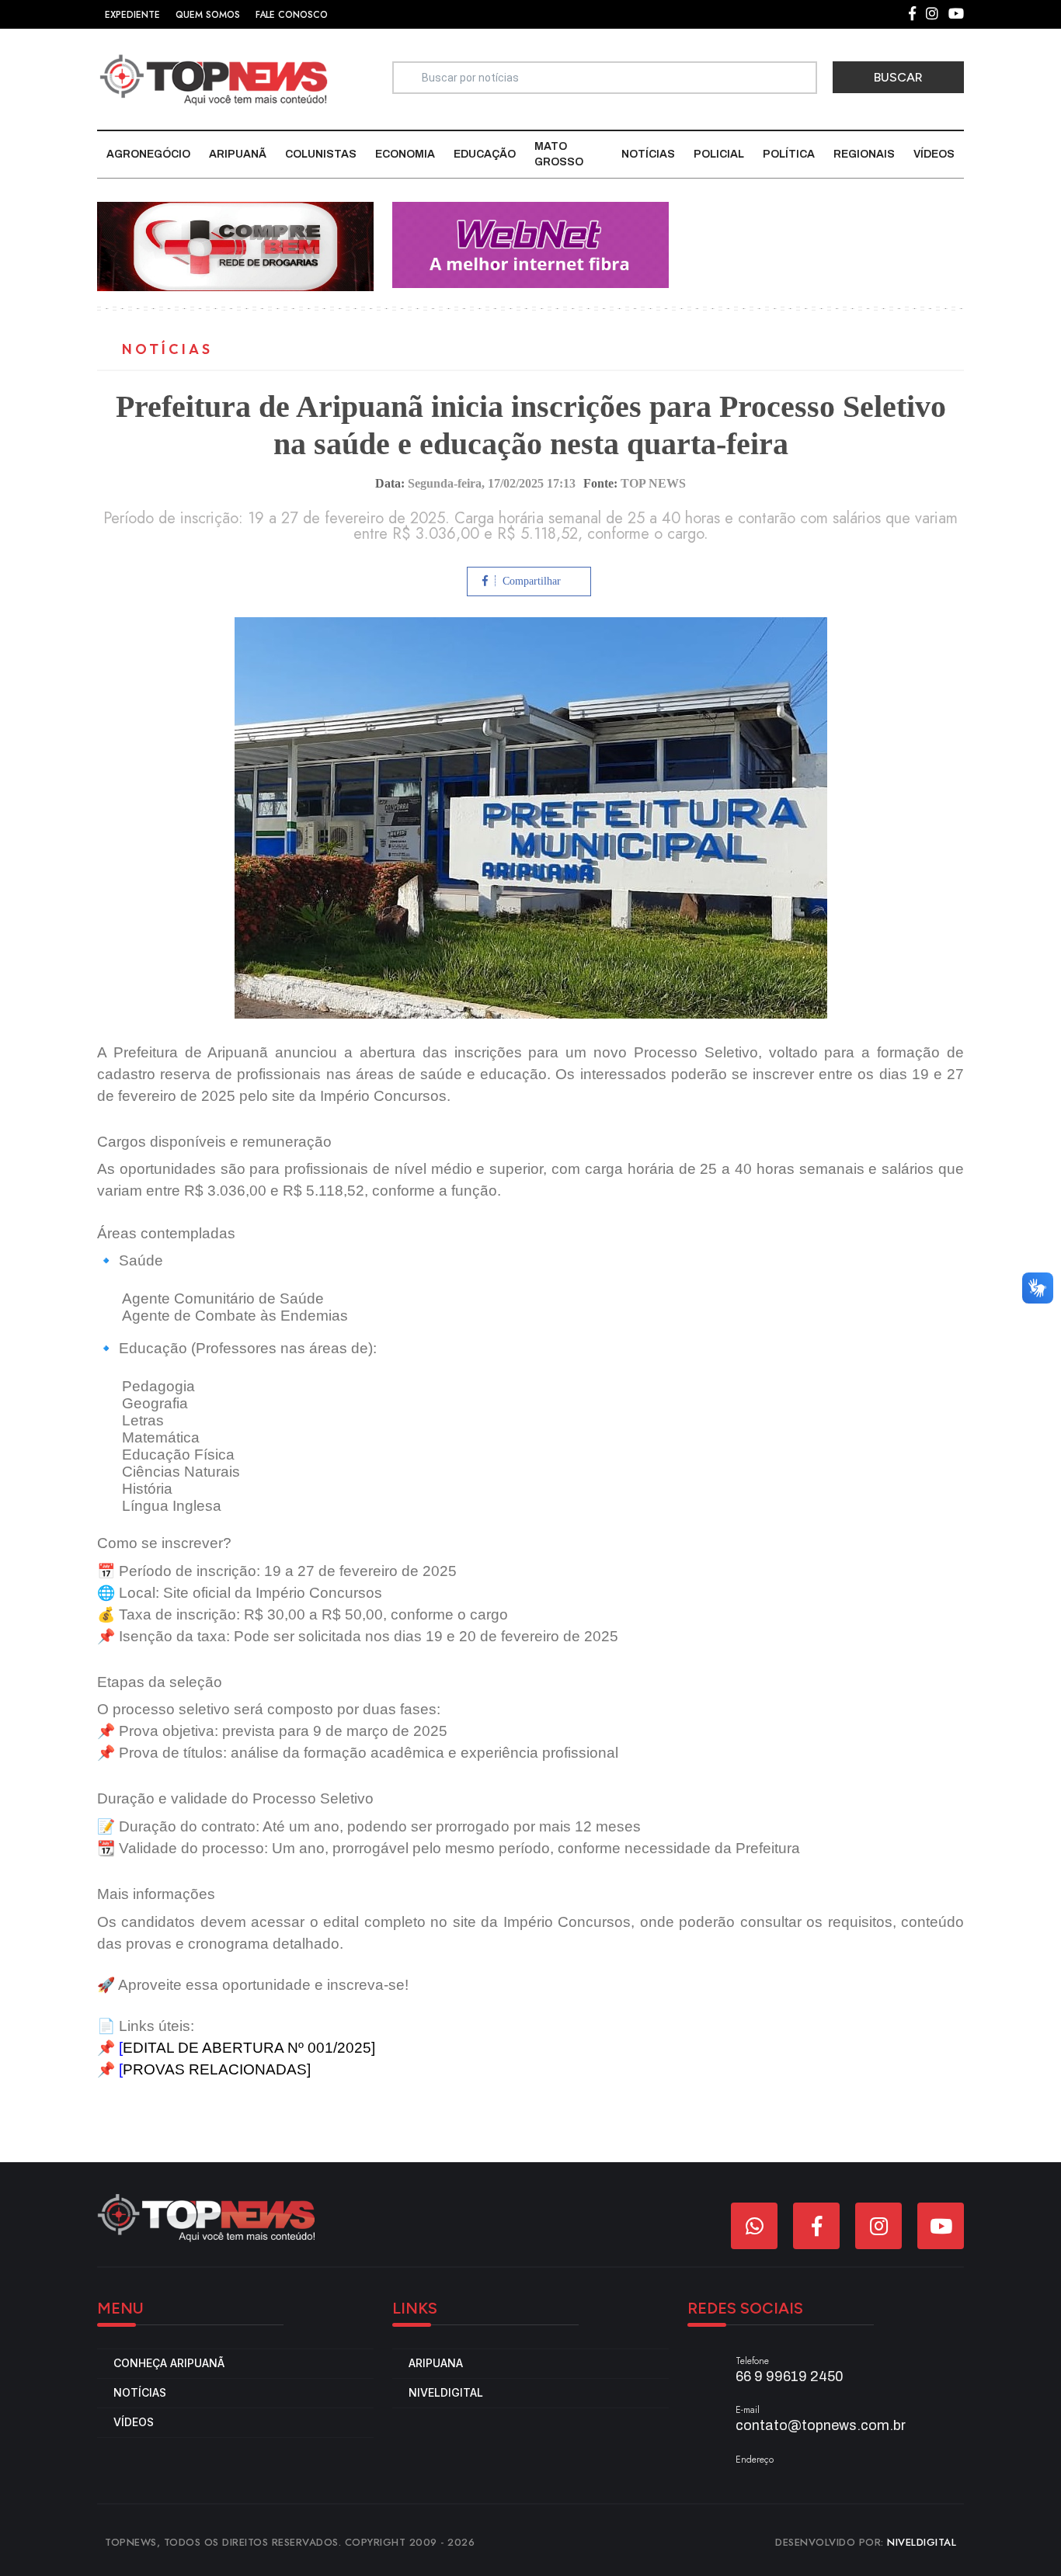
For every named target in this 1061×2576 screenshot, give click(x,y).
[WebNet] (530, 244)
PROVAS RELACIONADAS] (217, 2069)
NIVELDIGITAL (922, 2542)
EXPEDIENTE (132, 15)
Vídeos (934, 154)
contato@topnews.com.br (821, 2425)
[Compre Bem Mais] (235, 246)
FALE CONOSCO (292, 15)
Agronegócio (148, 154)
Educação (485, 154)
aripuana (436, 2363)
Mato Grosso (559, 154)
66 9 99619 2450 (790, 2376)
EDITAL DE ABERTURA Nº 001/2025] (249, 2048)
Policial (719, 154)
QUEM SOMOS (208, 15)
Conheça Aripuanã (169, 2363)
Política (789, 154)
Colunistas (321, 154)
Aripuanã (238, 154)
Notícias (648, 154)
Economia (405, 154)
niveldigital (446, 2392)
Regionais (864, 154)
